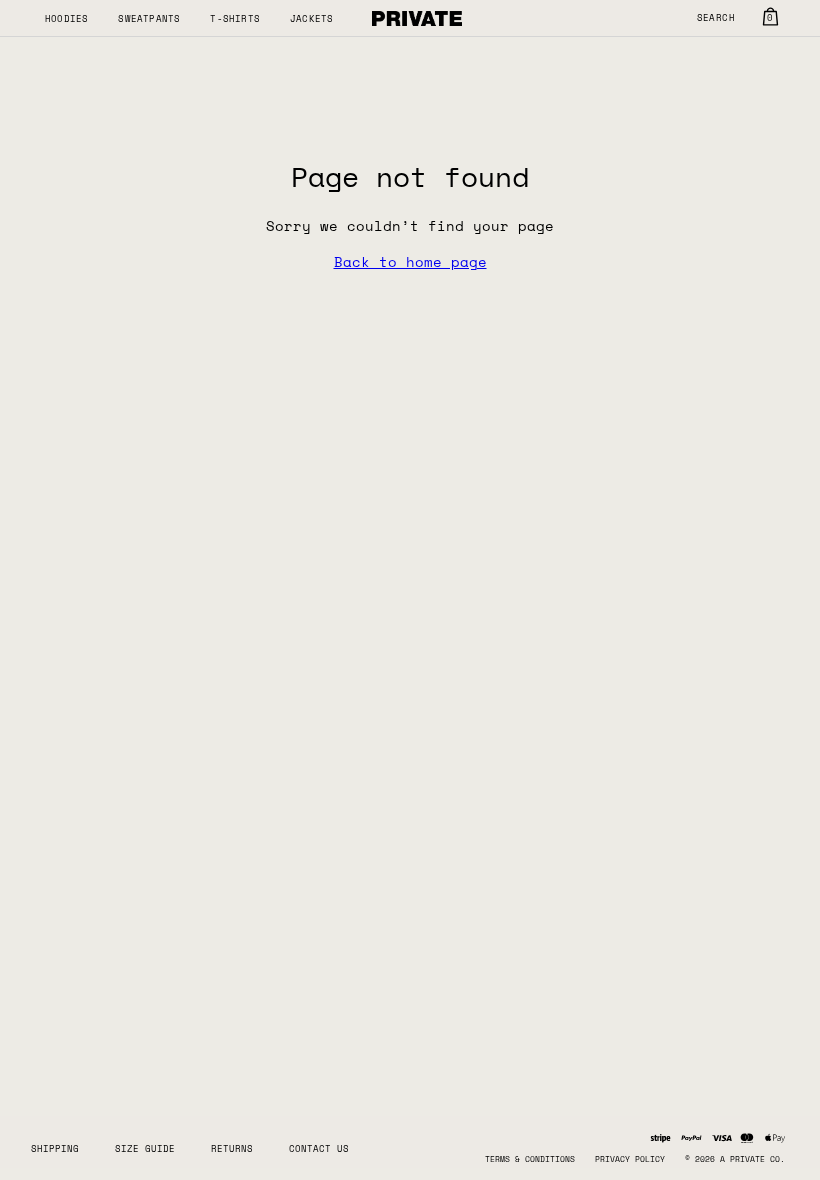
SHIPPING (55, 1148)
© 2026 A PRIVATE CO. (735, 1159)
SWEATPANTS (149, 18)
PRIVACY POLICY (630, 1159)
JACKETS (311, 18)
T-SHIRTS (235, 18)
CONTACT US (319, 1148)
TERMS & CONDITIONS (530, 1159)
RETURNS (232, 1148)
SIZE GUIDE (145, 1148)
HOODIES (66, 18)
